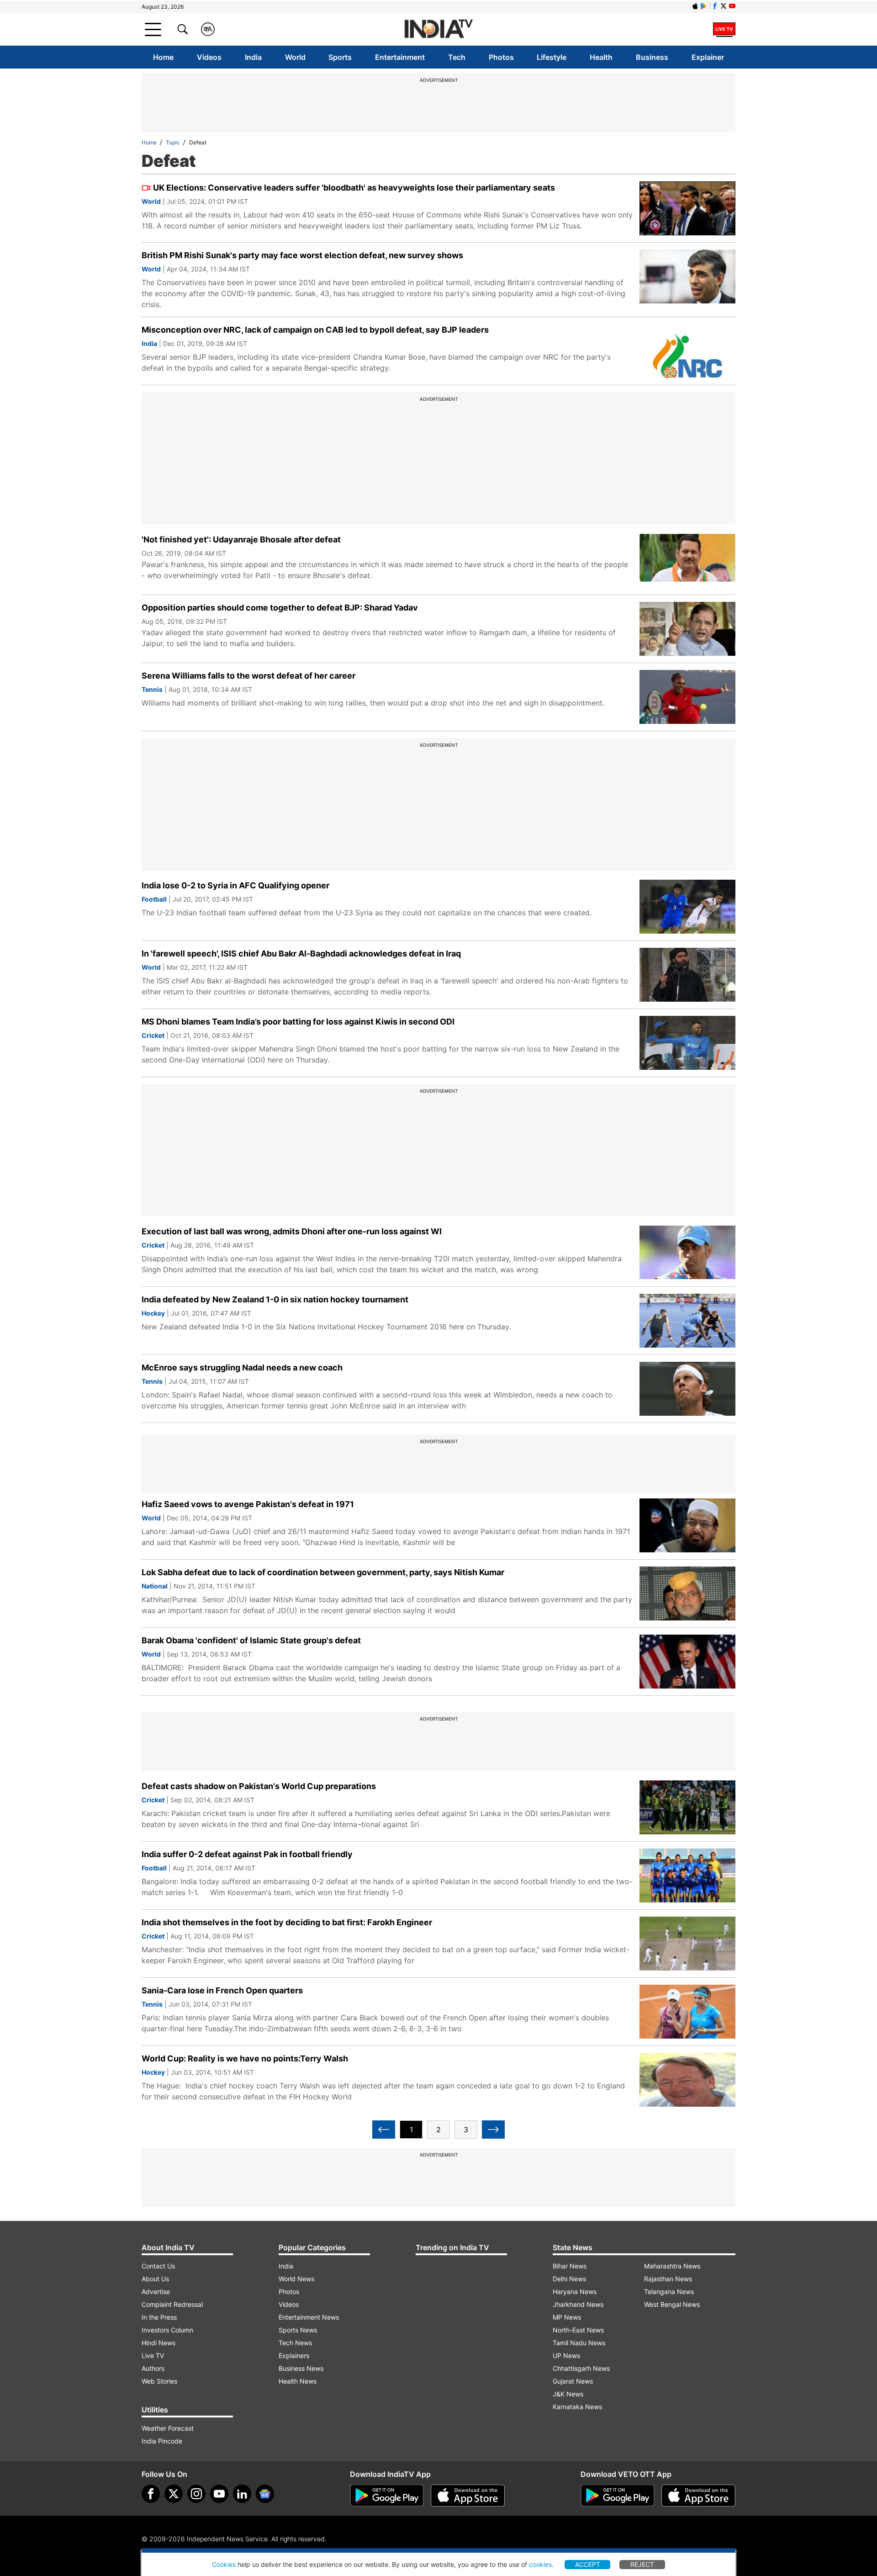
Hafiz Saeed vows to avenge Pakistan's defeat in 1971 (248, 1504)
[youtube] (219, 2494)
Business (652, 57)
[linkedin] (242, 2494)
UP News (566, 2356)
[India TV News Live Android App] (387, 2496)
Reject (642, 2564)
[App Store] (468, 2496)
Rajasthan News (668, 2279)
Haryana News (575, 2292)
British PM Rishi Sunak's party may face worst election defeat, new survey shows (302, 255)
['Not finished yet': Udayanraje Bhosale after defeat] (687, 561)
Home (163, 57)
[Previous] (384, 2130)
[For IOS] (698, 2496)
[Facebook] (151, 2494)
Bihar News (570, 2266)
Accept (588, 2564)
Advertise (156, 2292)
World (295, 57)
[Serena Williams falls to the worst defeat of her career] (687, 697)
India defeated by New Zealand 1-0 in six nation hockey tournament (275, 1299)
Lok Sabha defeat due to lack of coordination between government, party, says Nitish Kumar (323, 1572)
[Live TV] (724, 29)
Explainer (708, 57)
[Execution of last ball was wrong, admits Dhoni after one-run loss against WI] (687, 1253)
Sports (340, 57)
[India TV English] (438, 29)
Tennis (152, 689)
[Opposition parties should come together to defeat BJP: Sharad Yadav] (687, 629)
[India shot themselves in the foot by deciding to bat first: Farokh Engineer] (687, 1944)
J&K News (568, 2394)
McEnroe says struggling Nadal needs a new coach (242, 1368)
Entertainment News (309, 2317)
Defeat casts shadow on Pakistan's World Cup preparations (259, 1786)
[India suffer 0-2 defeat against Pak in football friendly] (687, 1875)
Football (154, 899)
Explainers (294, 2356)
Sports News (298, 2330)
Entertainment (400, 57)
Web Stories (159, 2381)
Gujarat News (573, 2381)
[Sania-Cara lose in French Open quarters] (687, 2012)
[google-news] (265, 2494)
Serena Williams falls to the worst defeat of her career (248, 676)
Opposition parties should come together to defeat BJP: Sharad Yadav (280, 608)
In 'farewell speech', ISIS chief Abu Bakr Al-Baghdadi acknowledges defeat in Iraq (301, 953)
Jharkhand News (578, 2304)
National (155, 1586)
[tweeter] (174, 2494)
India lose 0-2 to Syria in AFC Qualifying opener (235, 885)
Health (601, 57)
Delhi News (569, 2279)
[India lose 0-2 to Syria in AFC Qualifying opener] (687, 907)
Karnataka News (577, 2407)
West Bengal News (672, 2304)
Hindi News (158, 2343)
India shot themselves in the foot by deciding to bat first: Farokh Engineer (287, 1922)
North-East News (578, 2330)
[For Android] (618, 2496)
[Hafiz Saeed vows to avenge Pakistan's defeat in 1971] (687, 1525)
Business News (301, 2368)
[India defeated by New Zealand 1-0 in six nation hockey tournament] (687, 1321)
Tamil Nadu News (579, 2343)
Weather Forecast (168, 2428)
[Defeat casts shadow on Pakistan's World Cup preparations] (687, 1807)
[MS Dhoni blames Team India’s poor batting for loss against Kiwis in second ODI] (687, 1043)
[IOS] (695, 6)
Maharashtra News (672, 2266)
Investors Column (167, 2330)
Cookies (224, 2564)
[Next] (493, 2130)
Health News (298, 2381)
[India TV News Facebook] (715, 6)
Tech (457, 57)
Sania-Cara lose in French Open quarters (222, 1990)
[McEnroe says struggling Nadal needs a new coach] (687, 1389)
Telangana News (669, 2292)
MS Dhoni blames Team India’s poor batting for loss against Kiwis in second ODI (298, 1022)
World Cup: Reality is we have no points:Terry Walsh (245, 2058)
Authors (153, 2368)
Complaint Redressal (172, 2304)
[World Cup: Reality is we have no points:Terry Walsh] (687, 2080)
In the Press (159, 2317)
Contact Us (158, 2266)
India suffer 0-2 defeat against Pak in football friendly (247, 1854)
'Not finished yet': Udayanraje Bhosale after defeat (241, 539)
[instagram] (196, 2494)
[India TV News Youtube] (732, 6)
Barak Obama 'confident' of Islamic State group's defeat (251, 1640)
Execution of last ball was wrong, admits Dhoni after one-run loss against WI (292, 1231)
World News (296, 2279)
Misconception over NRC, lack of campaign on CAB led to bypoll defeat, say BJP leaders (315, 330)
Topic (173, 142)
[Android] (704, 6)
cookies (540, 2564)
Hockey (153, 1313)
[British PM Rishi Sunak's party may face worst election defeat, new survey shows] (687, 276)
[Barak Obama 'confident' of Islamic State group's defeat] (687, 1662)
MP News (567, 2317)
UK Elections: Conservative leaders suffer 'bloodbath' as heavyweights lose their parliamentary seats (354, 188)
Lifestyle (552, 57)
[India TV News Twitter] (724, 6)
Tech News (295, 2343)
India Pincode (162, 2441)
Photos (501, 57)
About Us (155, 2279)
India (253, 57)
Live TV (153, 2356)
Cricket (153, 1035)
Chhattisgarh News (581, 2368)
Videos (209, 57)
